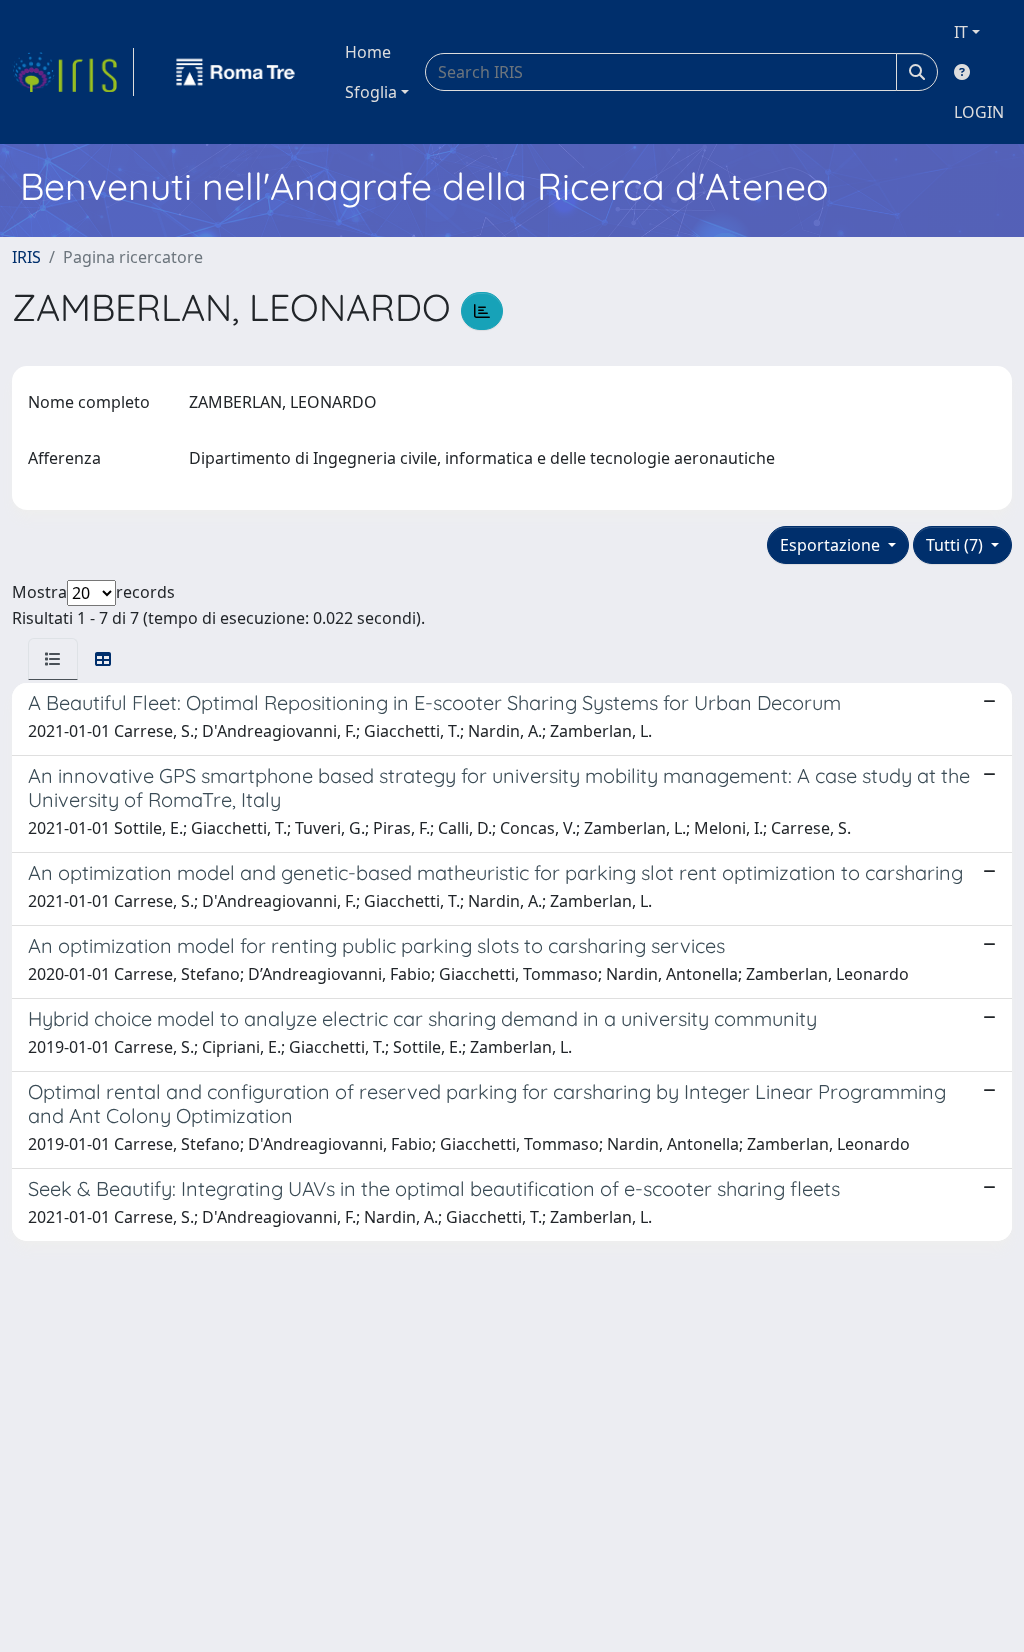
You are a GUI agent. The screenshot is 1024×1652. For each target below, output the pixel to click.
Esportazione (832, 545)
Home (368, 52)
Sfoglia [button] (371, 92)
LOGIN (979, 112)
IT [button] (961, 32)
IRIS (26, 257)
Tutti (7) (956, 545)
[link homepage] (73, 72)
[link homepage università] (236, 72)
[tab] (53, 659)
